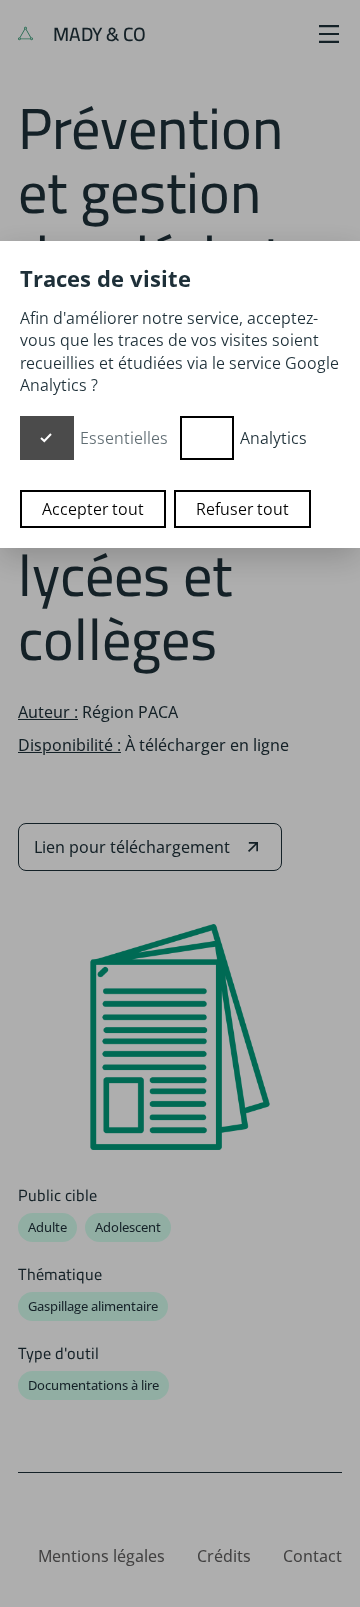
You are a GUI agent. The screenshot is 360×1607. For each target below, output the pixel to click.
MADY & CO (97, 34)
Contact (312, 1556)
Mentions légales (101, 1556)
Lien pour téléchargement (132, 847)
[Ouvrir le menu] (329, 34)
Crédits (224, 1556)
